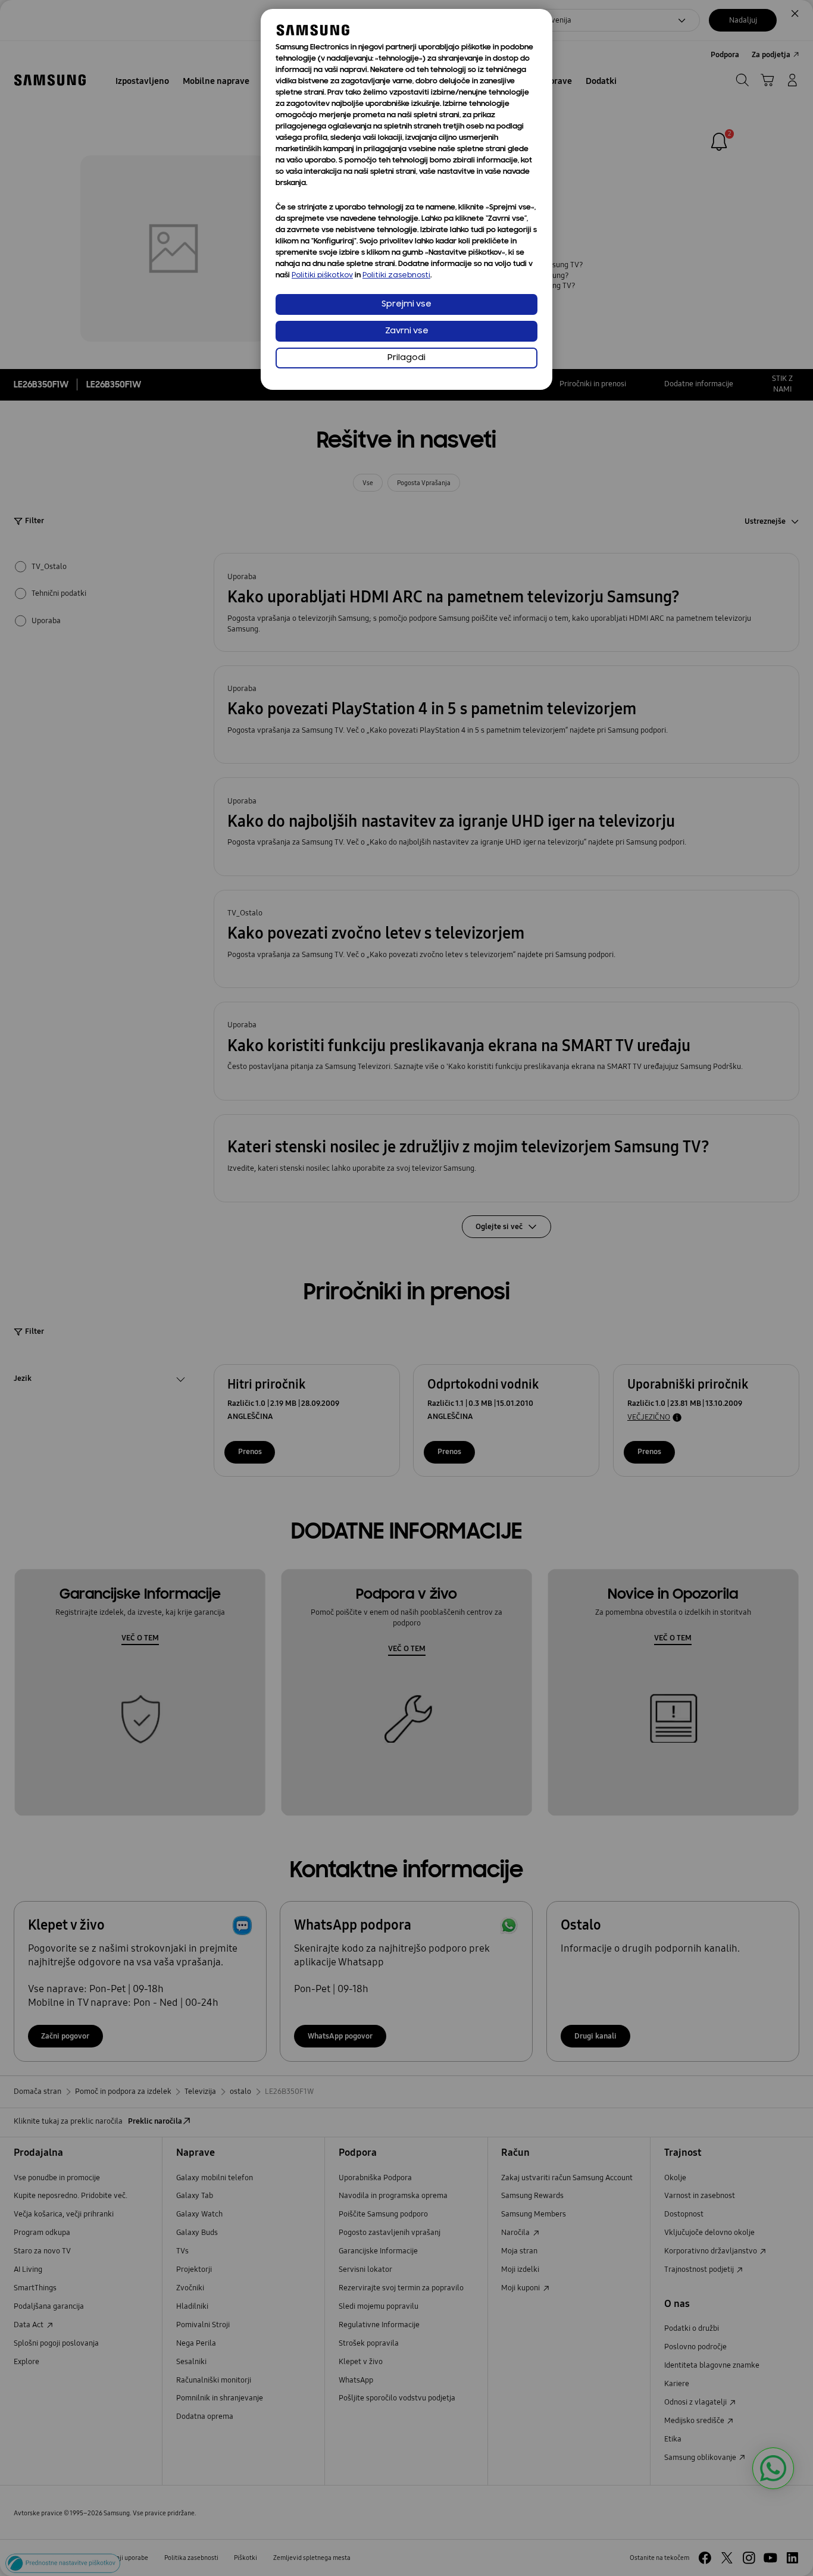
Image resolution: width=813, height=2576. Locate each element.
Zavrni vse (407, 331)
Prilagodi (406, 358)
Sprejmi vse (406, 304)
